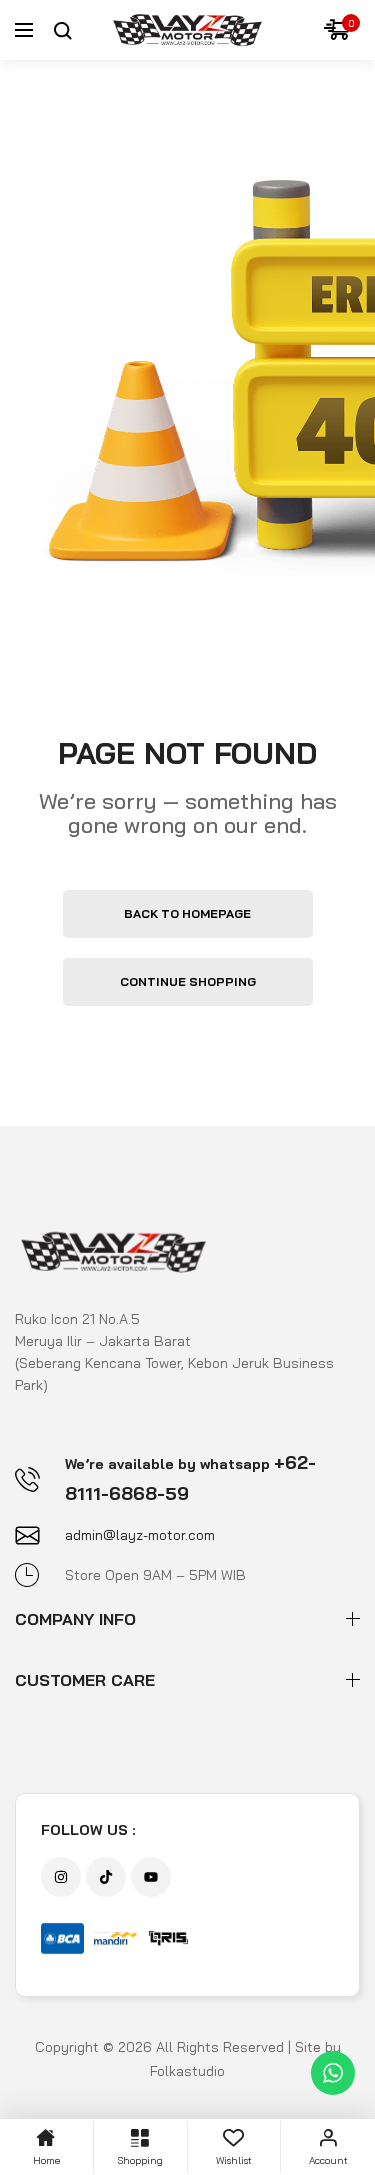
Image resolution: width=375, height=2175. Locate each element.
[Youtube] (151, 1877)
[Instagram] (61, 1877)
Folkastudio (187, 2071)
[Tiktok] (106, 1877)
